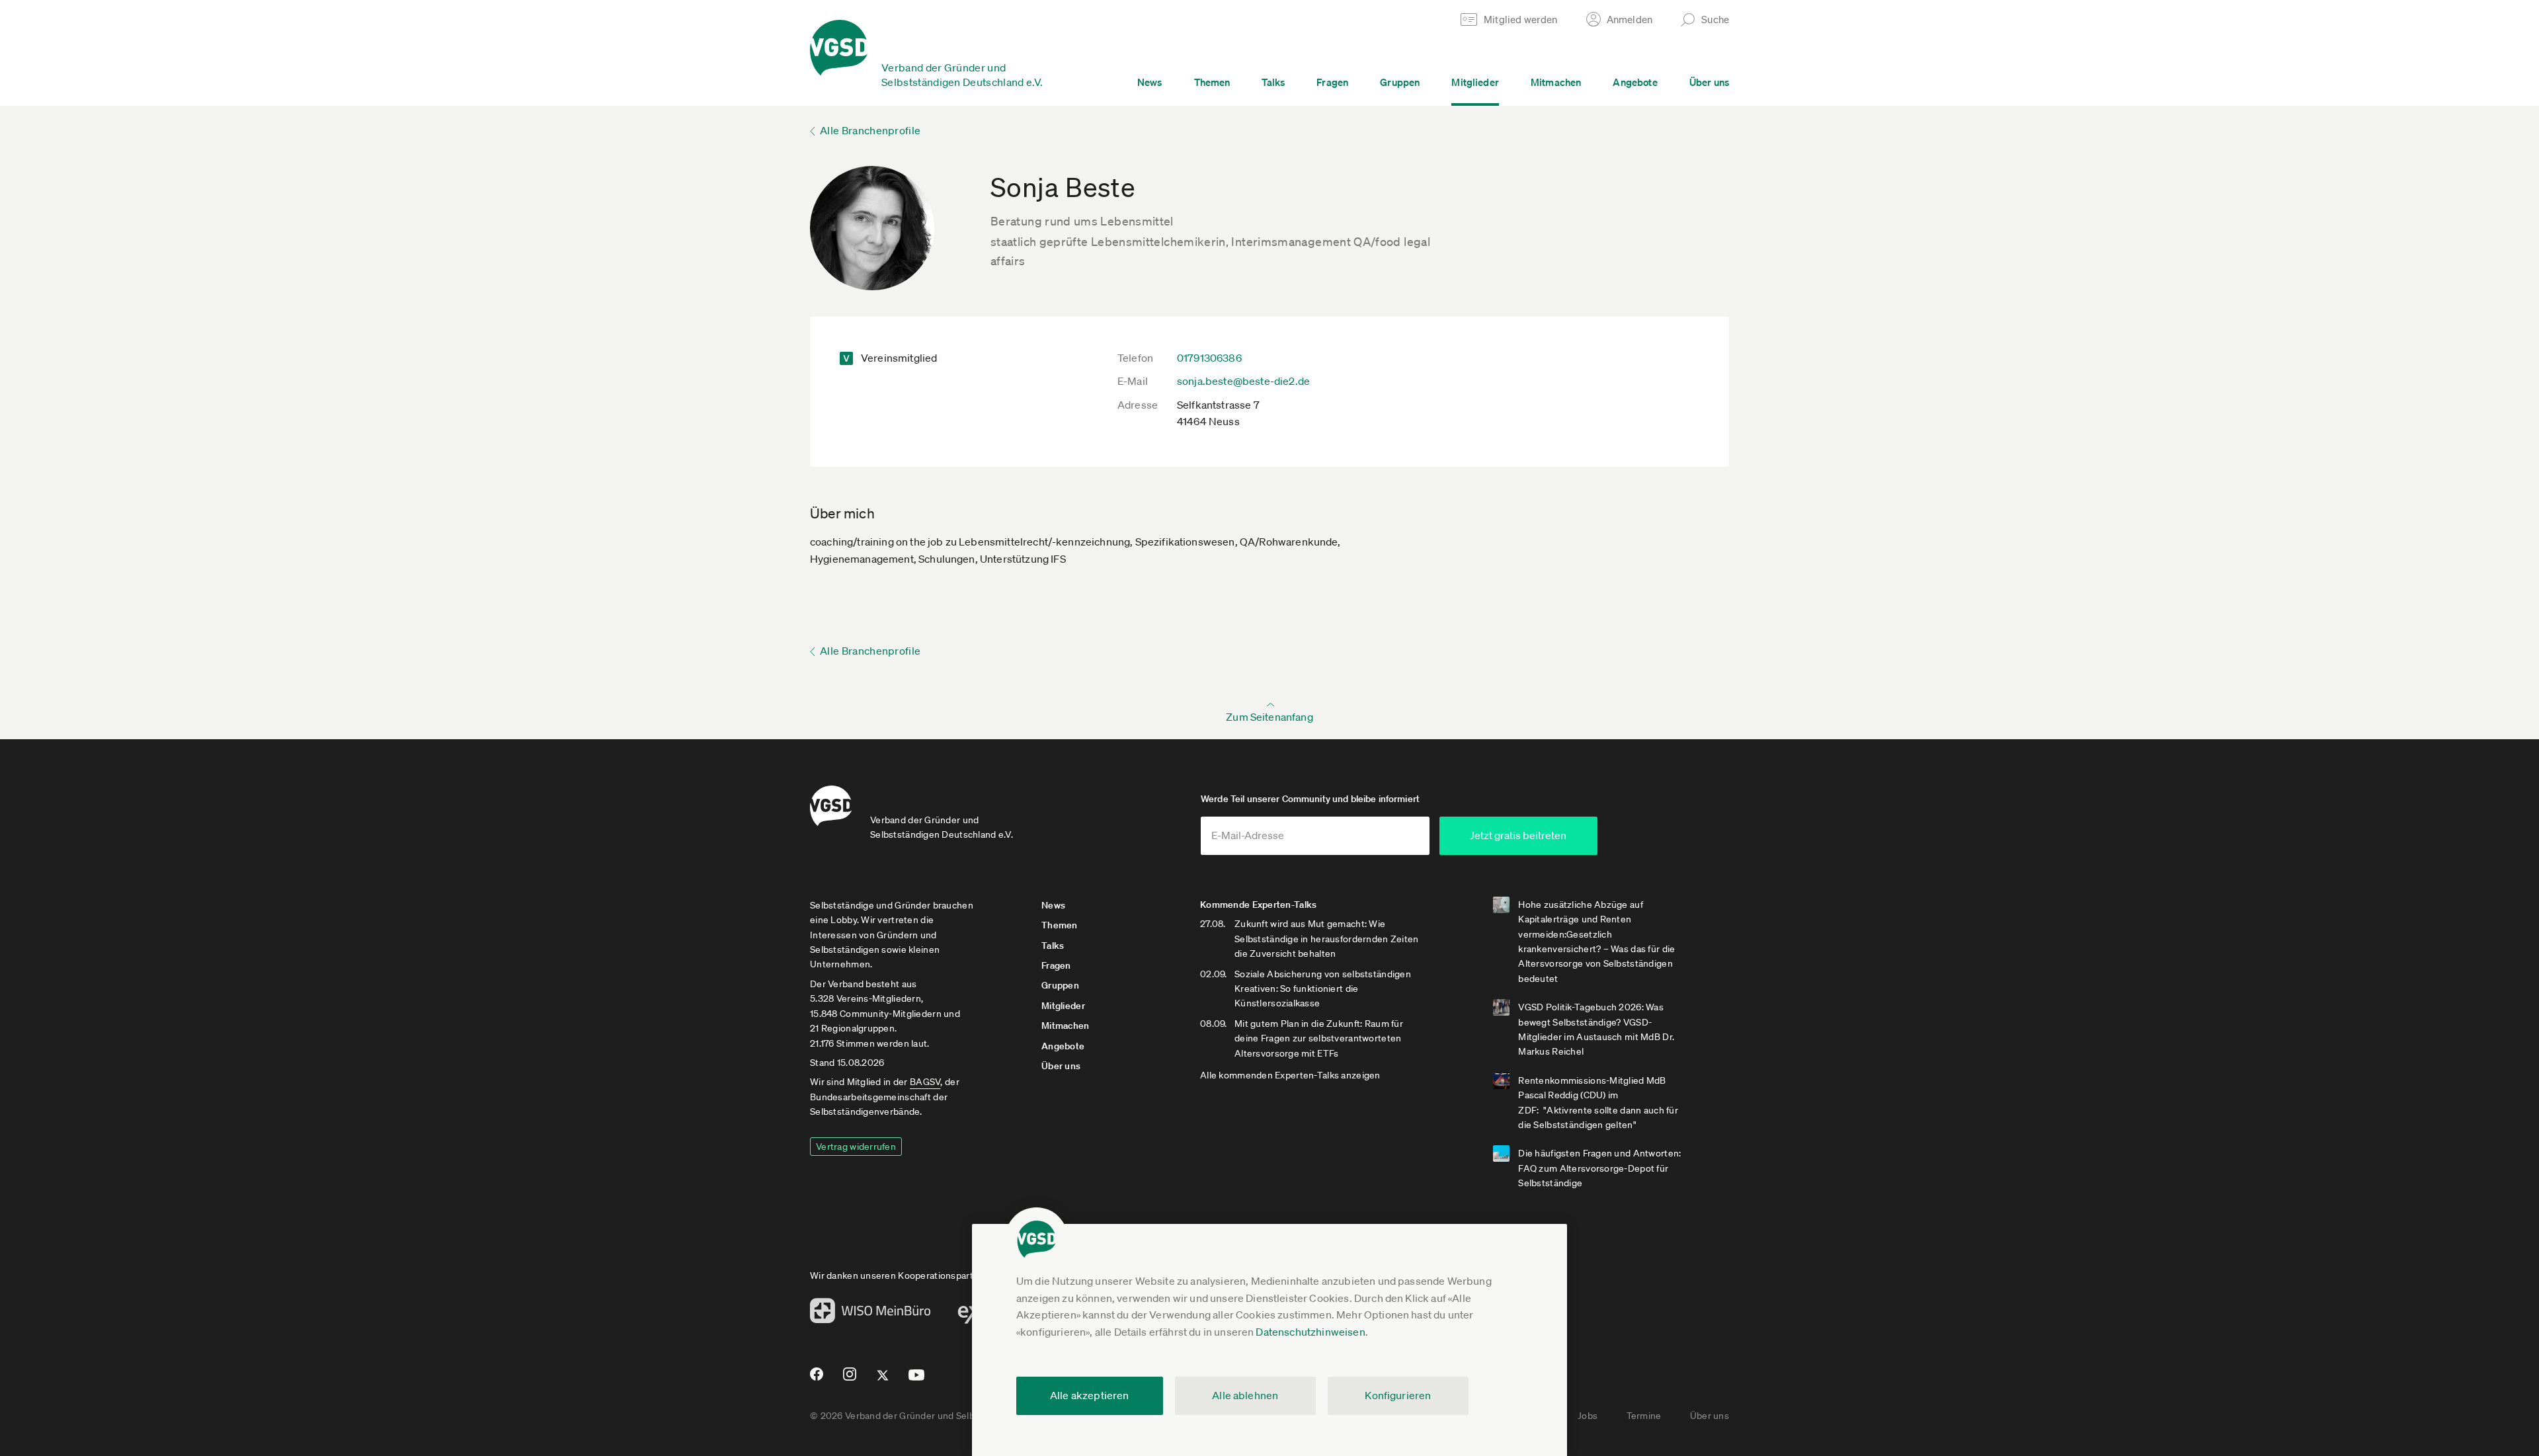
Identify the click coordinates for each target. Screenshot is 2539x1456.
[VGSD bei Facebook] (815, 1379)
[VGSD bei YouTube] (917, 1380)
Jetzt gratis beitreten (1518, 835)
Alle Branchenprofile (870, 130)
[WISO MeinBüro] (870, 1314)
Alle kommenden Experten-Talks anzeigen (1290, 1075)
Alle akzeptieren (1090, 1395)
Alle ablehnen (1245, 1395)
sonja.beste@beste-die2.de (1243, 381)
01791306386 (1209, 358)
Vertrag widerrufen (856, 1147)
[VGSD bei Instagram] (850, 1379)
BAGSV (925, 1082)
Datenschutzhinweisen (1310, 1332)
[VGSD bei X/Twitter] (883, 1381)
